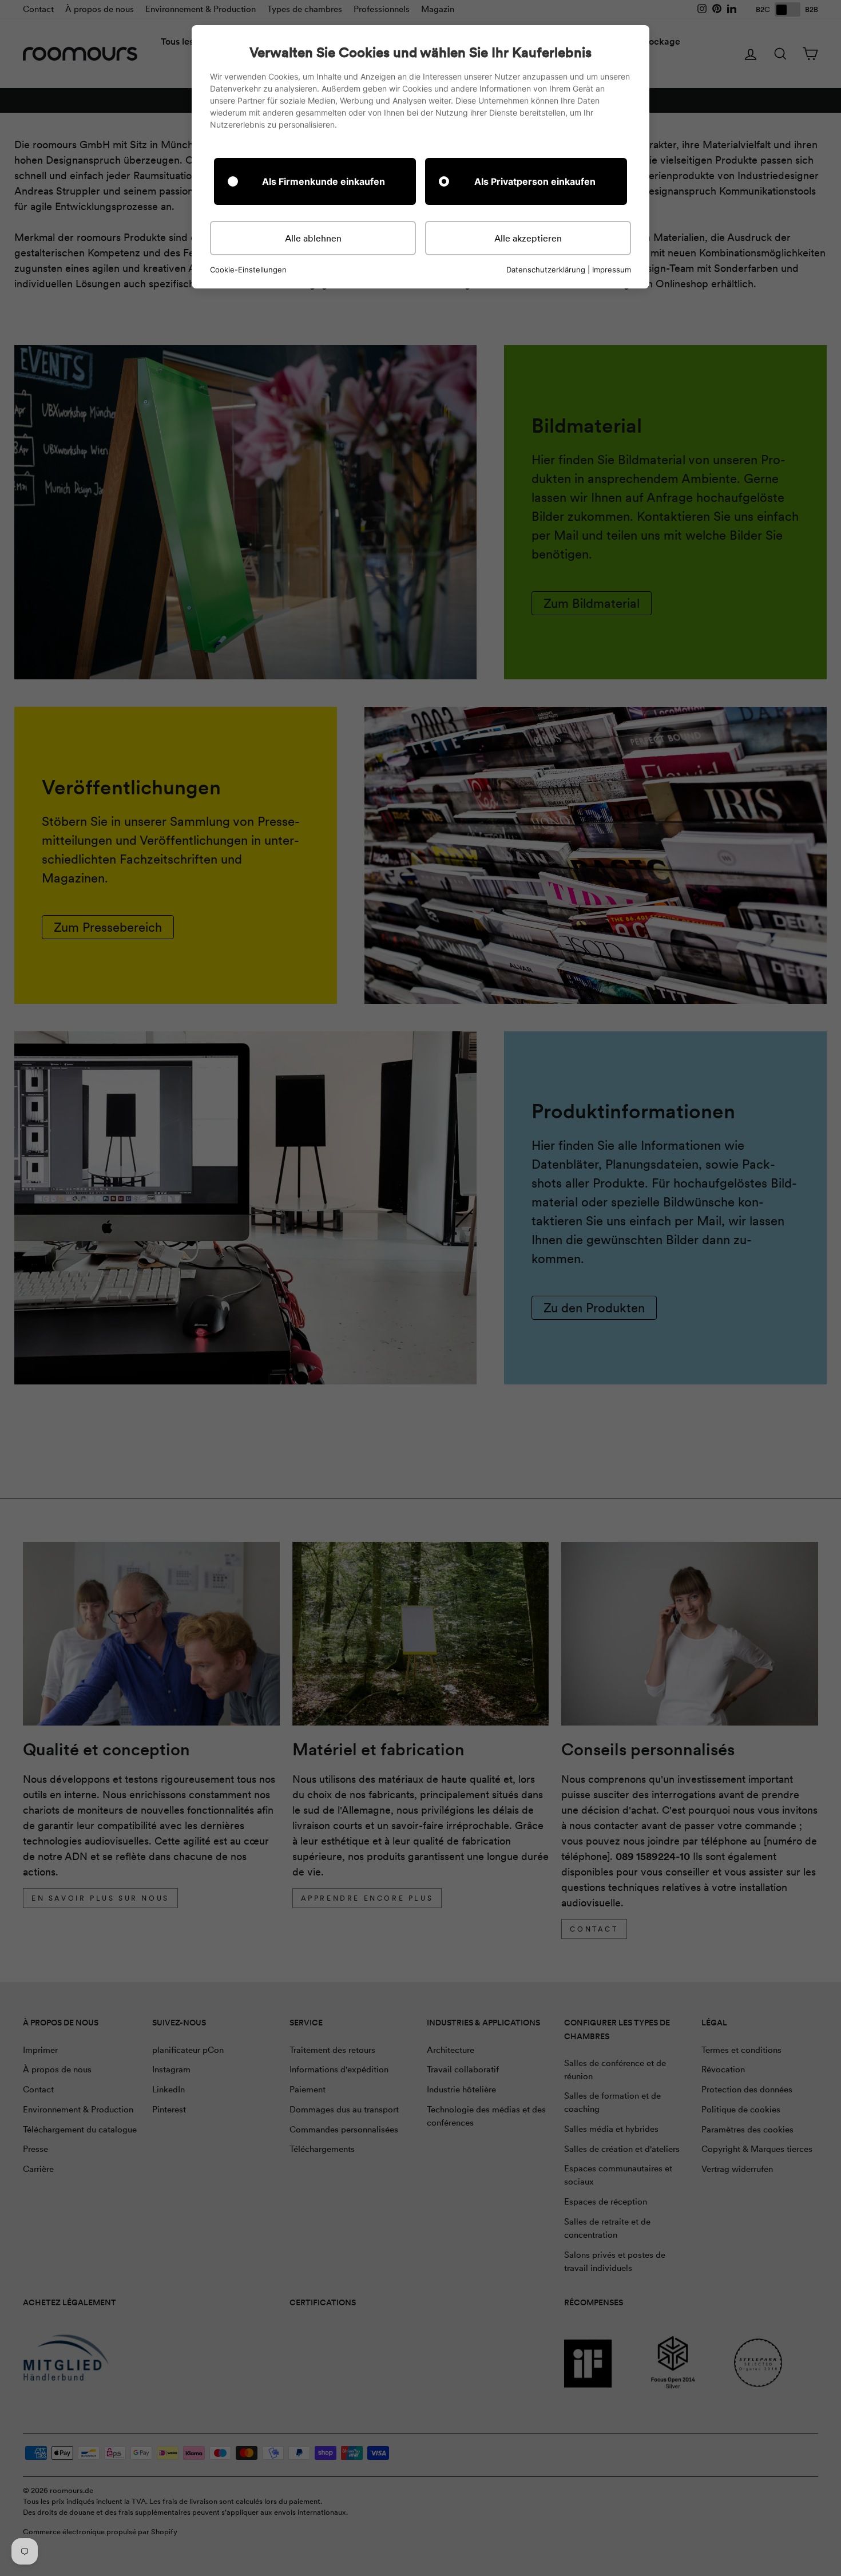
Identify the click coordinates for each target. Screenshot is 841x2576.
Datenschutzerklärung (546, 270)
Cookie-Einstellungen (248, 270)
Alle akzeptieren (528, 238)
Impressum (612, 270)
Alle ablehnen (313, 238)
